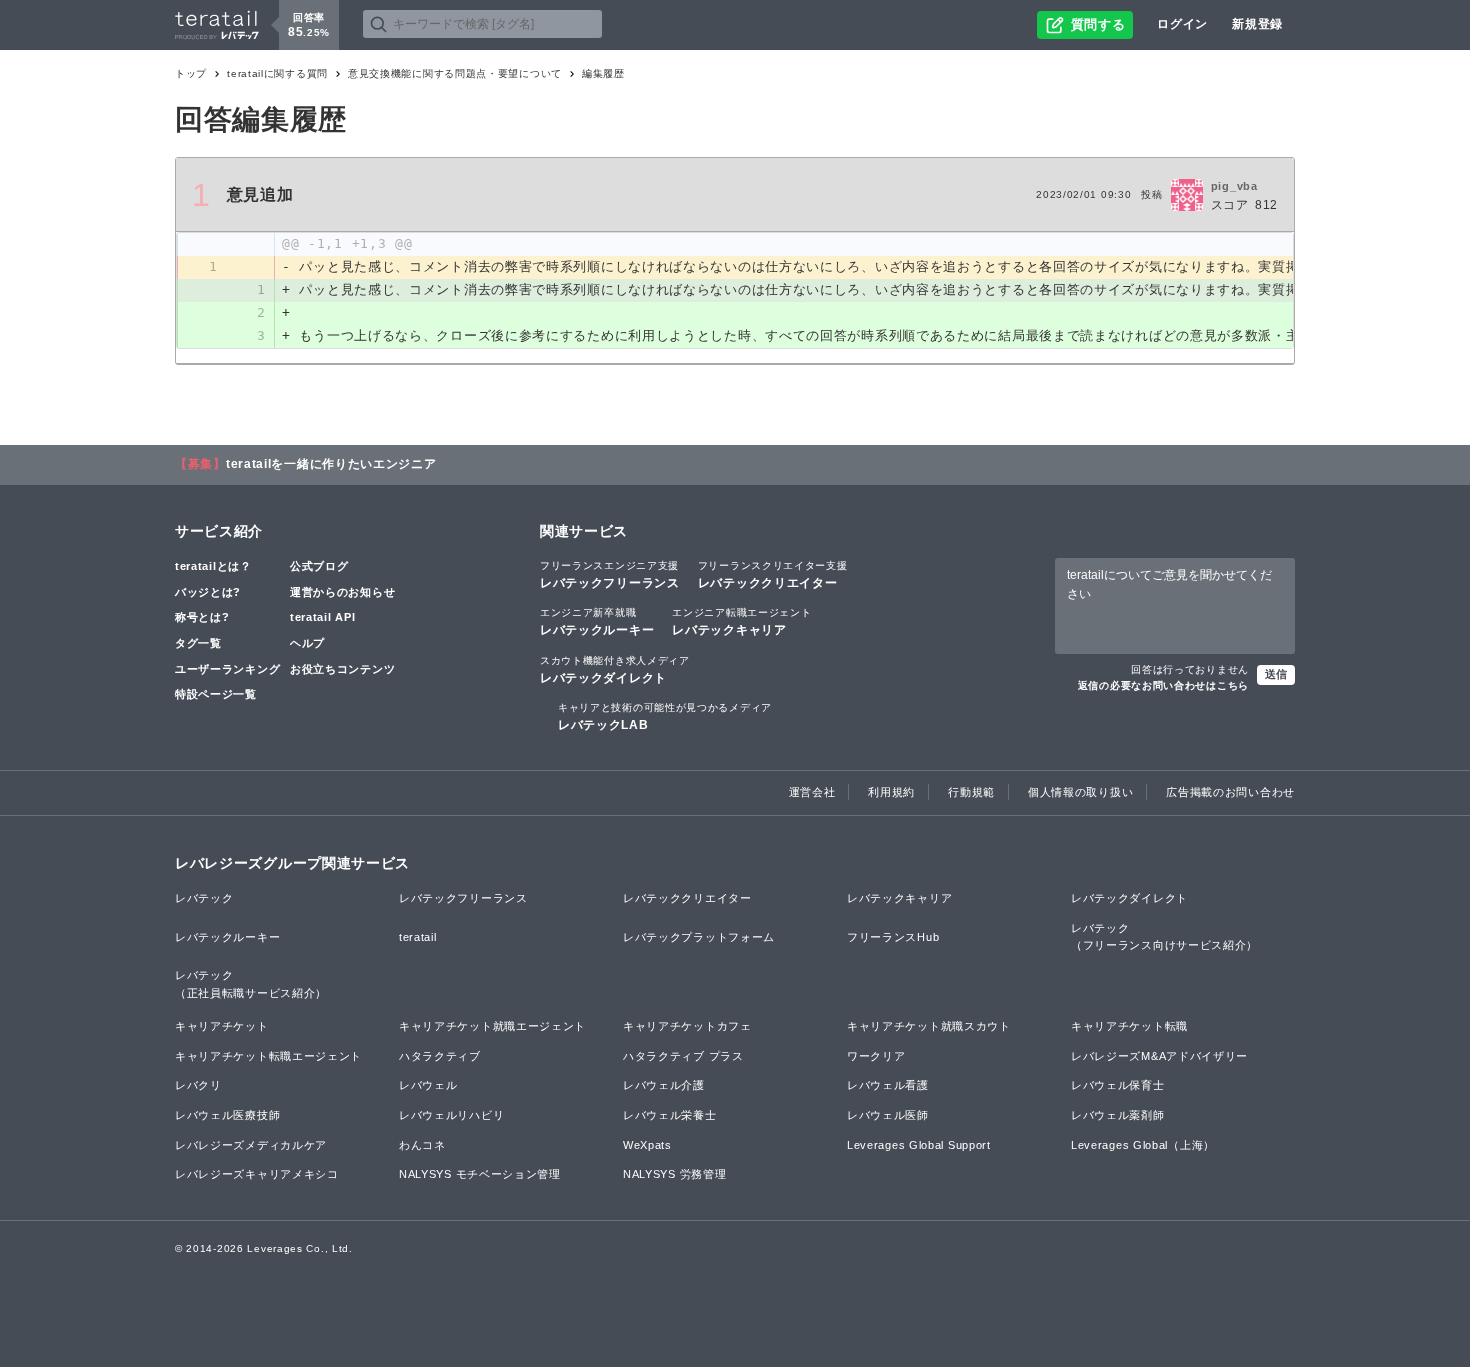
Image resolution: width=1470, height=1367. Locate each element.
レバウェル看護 (888, 1085)
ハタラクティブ (440, 1056)
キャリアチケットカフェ (687, 1026)
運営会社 (812, 792)
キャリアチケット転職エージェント (268, 1056)
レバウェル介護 (664, 1085)
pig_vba (1234, 186)
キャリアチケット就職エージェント (492, 1026)
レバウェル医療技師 (227, 1115)
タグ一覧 (198, 643)
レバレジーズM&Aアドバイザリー (1159, 1056)
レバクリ (198, 1085)
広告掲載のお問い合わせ (1230, 792)
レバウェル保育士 (1118, 1085)
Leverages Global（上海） (1143, 1145)
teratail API (322, 617)
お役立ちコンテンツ (342, 669)
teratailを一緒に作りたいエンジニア (331, 464)
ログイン (1182, 24)
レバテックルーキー (597, 622)
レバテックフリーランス (610, 575)
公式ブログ (319, 566)
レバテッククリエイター (773, 575)
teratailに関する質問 (277, 73)
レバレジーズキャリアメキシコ (257, 1174)
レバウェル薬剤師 (1118, 1115)
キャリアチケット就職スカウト (929, 1026)
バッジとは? (208, 592)
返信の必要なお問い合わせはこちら (1163, 685)
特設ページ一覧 (216, 694)
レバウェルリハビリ (451, 1115)
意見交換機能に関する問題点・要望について (455, 73)
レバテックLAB (665, 717)
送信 (1276, 674)
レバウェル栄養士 (670, 1115)
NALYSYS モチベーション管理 (480, 1174)
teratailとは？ (213, 566)
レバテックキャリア (741, 622)
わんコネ (422, 1145)
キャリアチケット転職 (1129, 1026)
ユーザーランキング (227, 669)
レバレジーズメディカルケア (251, 1145)
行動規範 (971, 792)
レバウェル (428, 1085)
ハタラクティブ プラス (683, 1056)
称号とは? (202, 617)
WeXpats (647, 1145)
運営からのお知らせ (342, 592)
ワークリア (876, 1056)
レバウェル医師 (888, 1115)
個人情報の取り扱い (1080, 792)
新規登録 (1257, 24)
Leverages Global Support (919, 1145)
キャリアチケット (222, 1026)
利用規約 (891, 792)
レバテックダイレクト (615, 670)
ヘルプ (307, 643)
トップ (191, 73)
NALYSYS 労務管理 (674, 1174)
